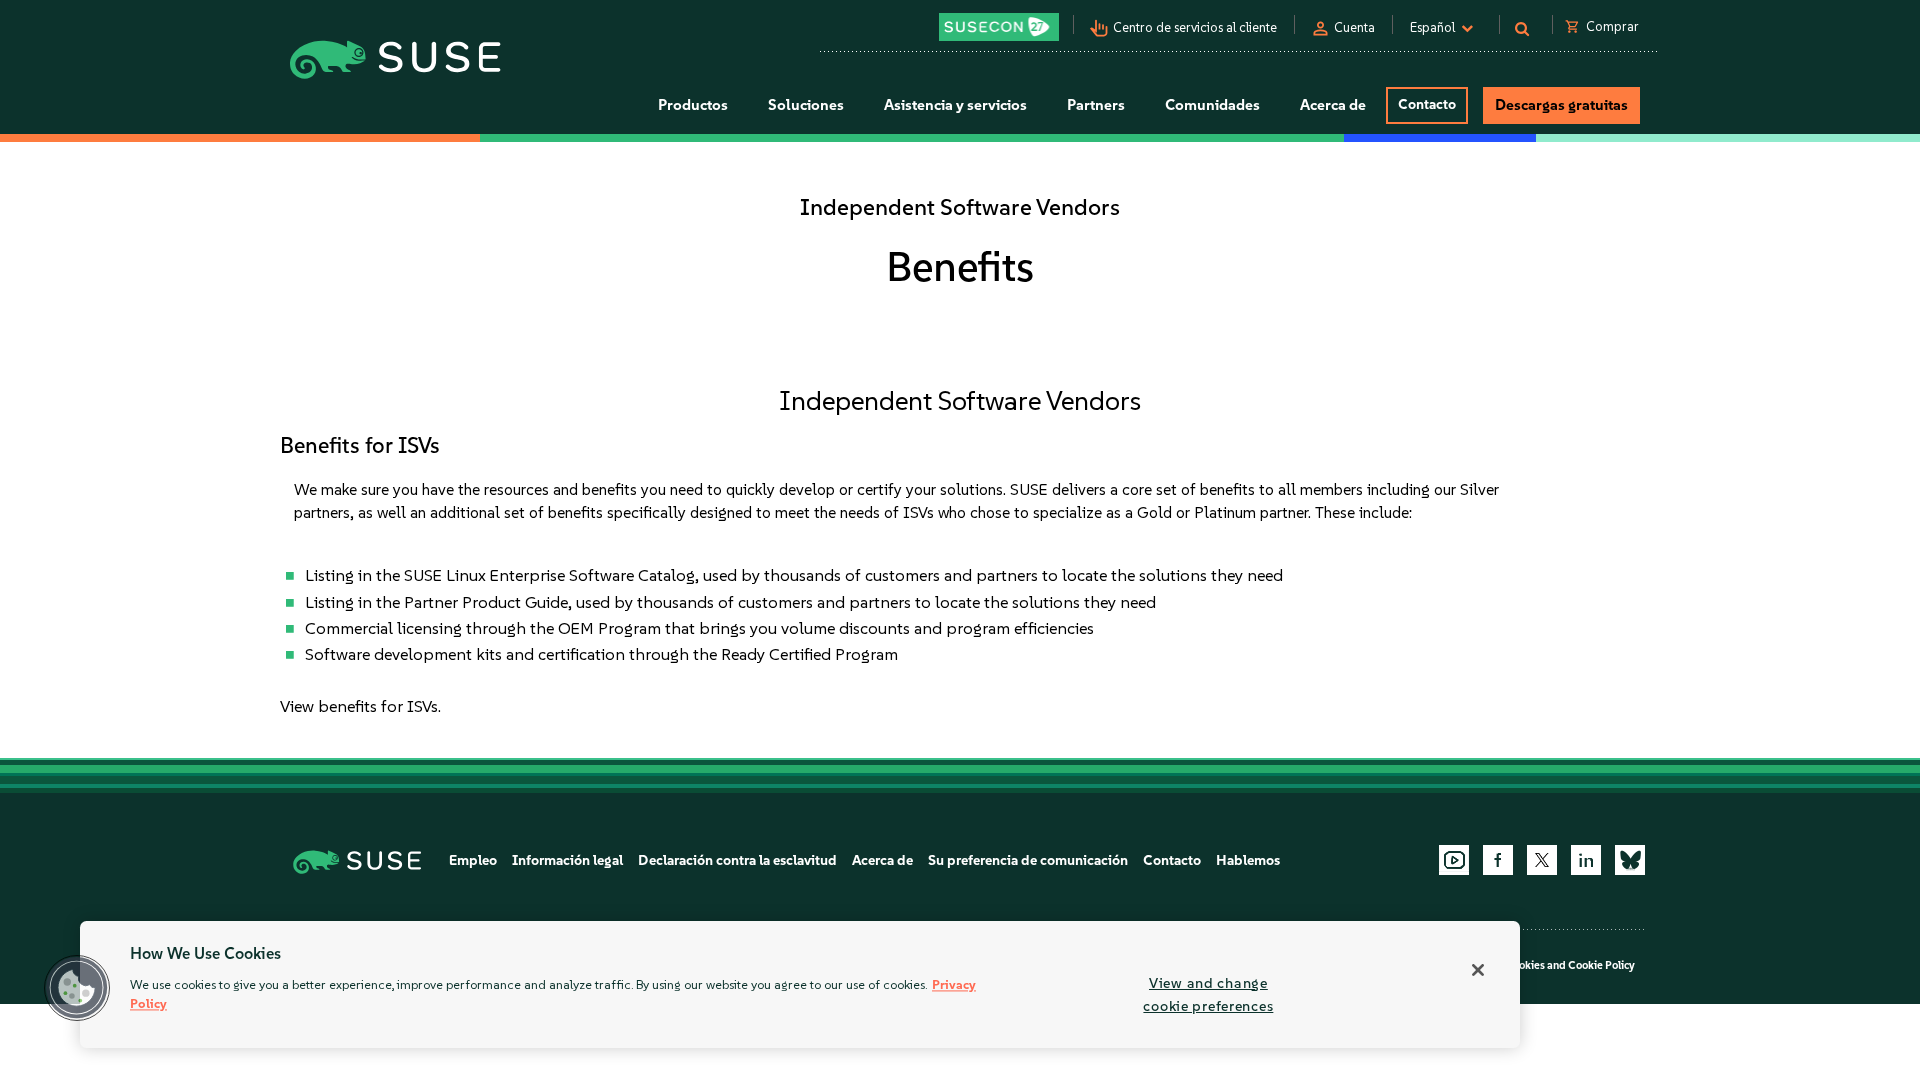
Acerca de (882, 860)
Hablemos (1248, 860)
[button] (77, 988)
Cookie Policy (1601, 965)
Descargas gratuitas (1561, 105)
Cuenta (1354, 27)
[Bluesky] (1630, 860)
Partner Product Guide (486, 602)
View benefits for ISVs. (360, 706)
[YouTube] (1454, 860)
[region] (800, 984)
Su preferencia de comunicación (1028, 860)
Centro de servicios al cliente (1195, 27)
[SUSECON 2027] (999, 27)
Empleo (473, 860)
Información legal (567, 860)
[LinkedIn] (1586, 860)
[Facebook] (1498, 860)
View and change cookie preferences (1208, 994)
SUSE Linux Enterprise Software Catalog (549, 575)
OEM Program (609, 628)
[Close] (1478, 970)
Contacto (1427, 104)
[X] (1542, 860)
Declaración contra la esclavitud (737, 860)
